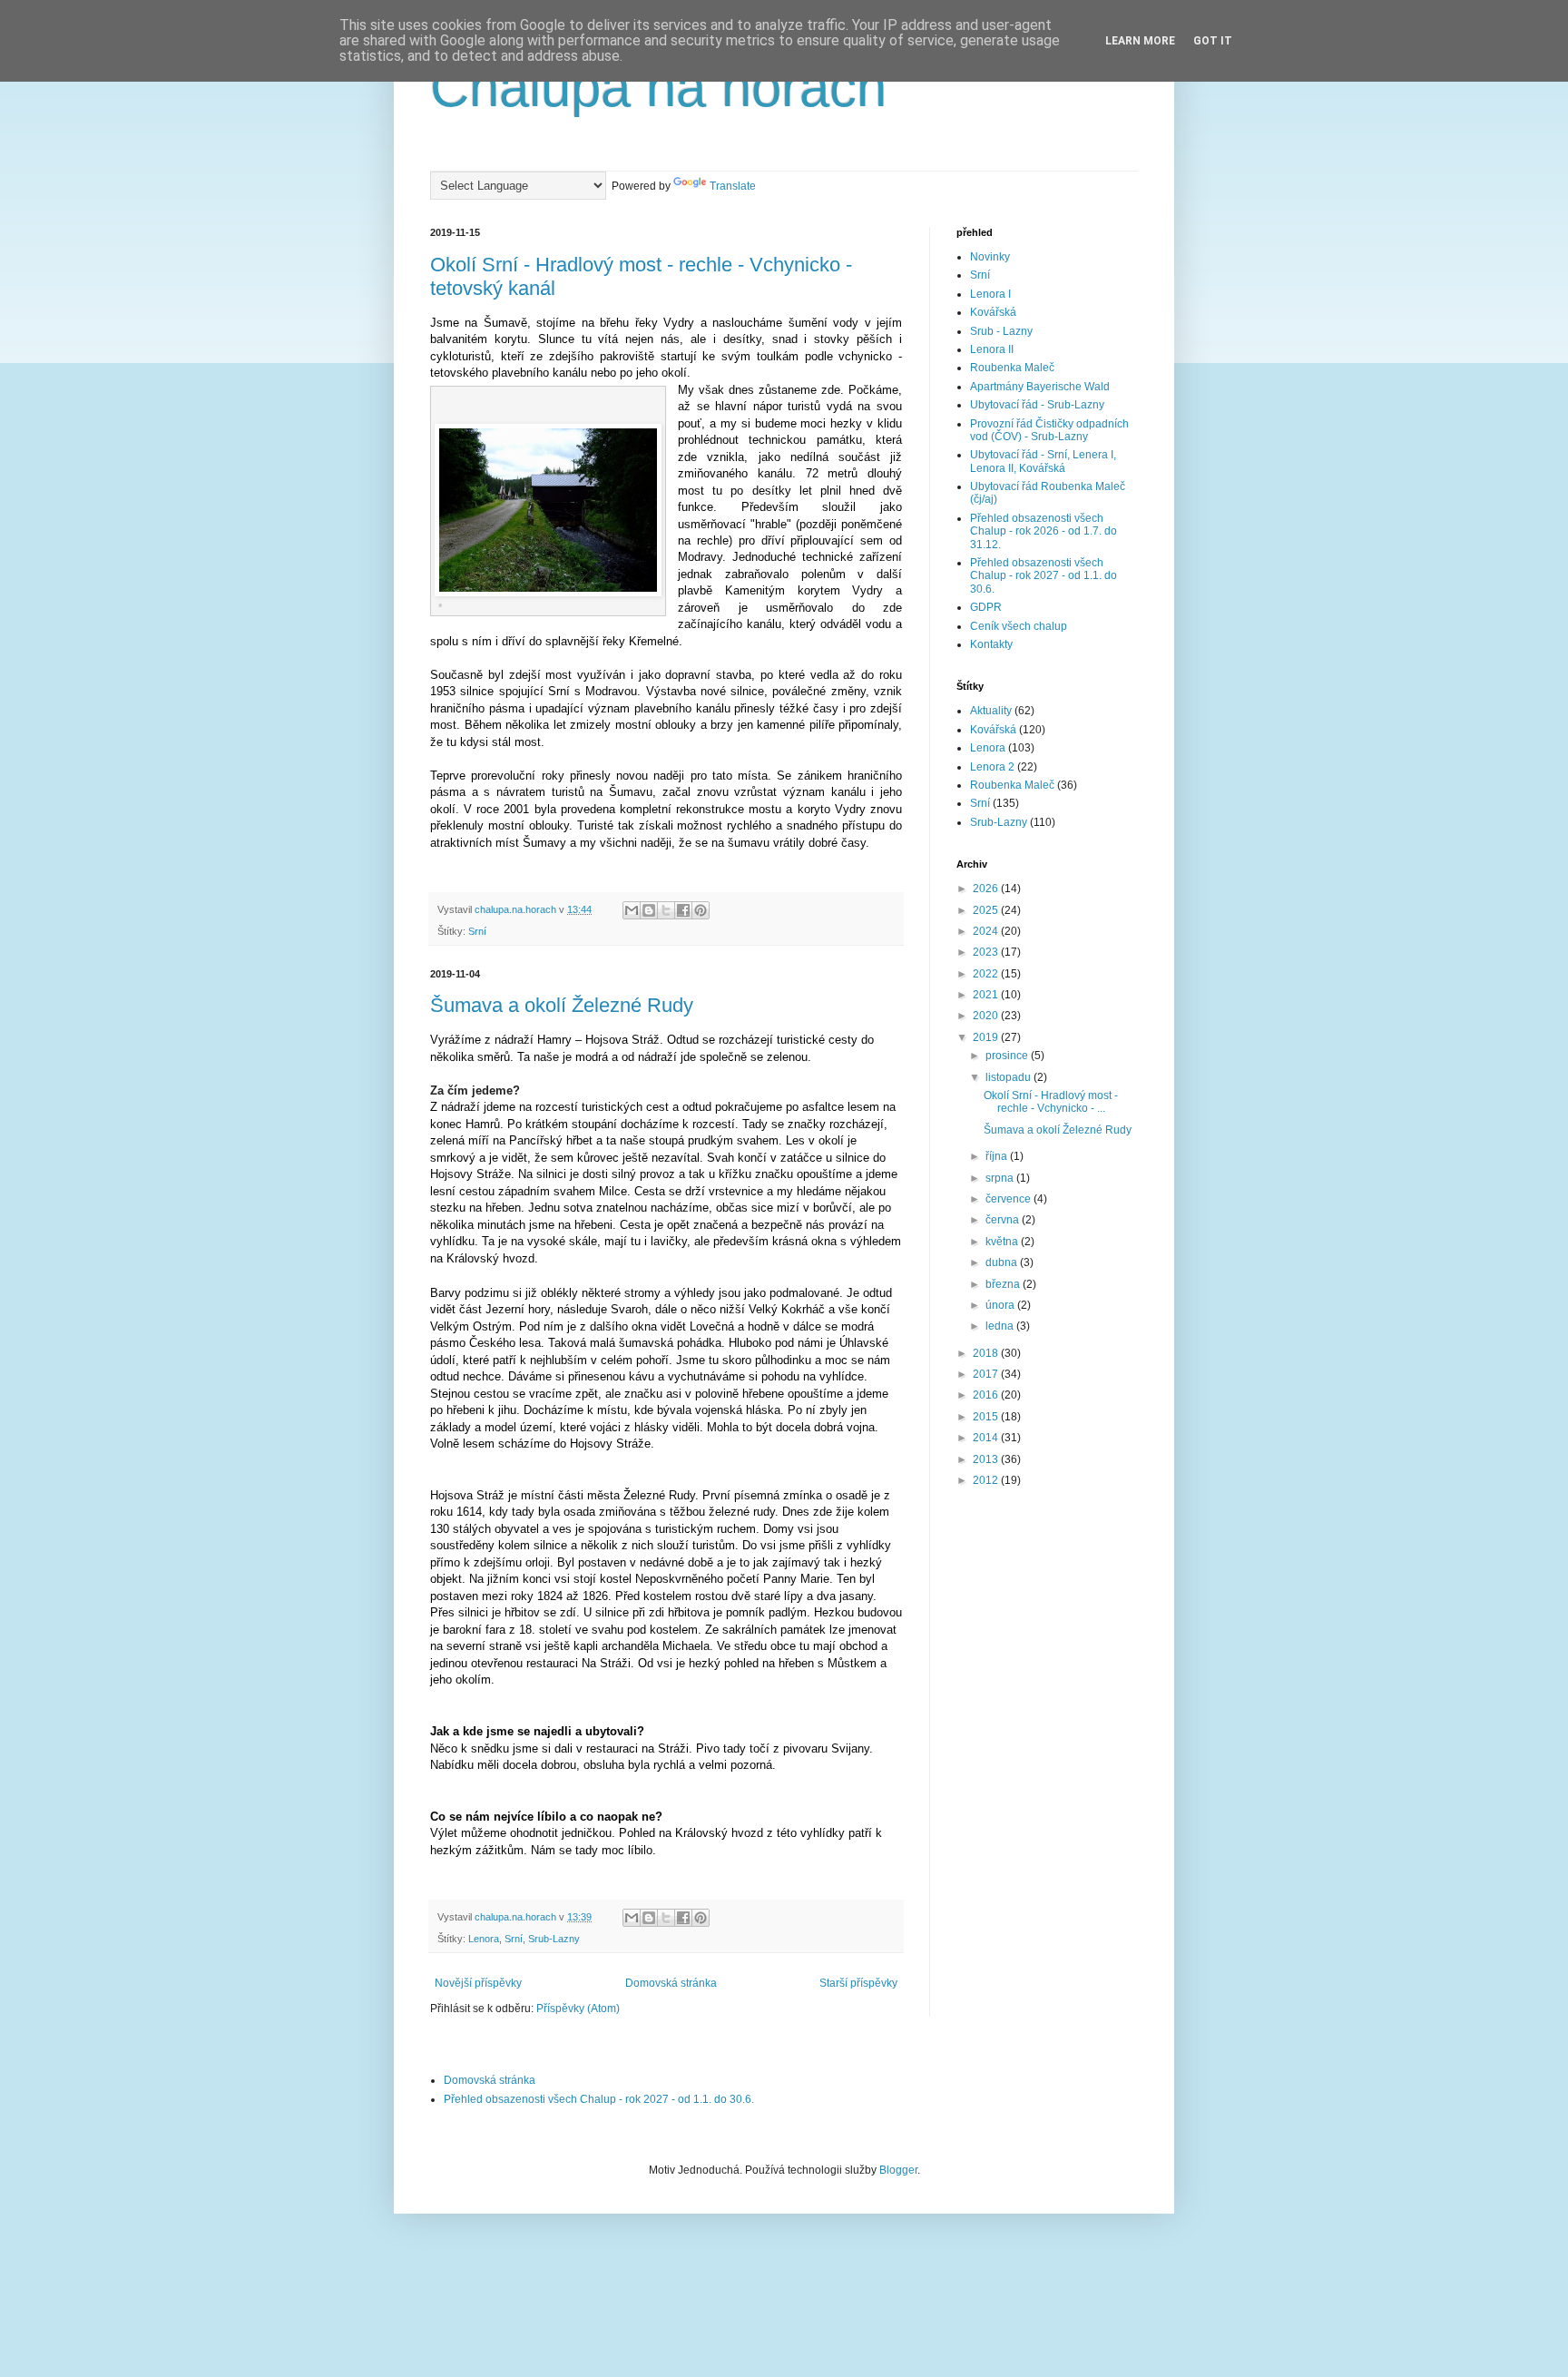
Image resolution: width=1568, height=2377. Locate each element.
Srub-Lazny (554, 1939)
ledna (1001, 1326)
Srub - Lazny (1001, 331)
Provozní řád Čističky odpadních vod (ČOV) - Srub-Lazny (1049, 430)
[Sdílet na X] (666, 910)
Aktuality (991, 711)
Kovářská (993, 312)
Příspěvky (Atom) (578, 2009)
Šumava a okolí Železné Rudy (562, 1005)
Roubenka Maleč (1012, 368)
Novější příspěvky (478, 1983)
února (1001, 1305)
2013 (987, 1459)
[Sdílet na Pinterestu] (701, 910)
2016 (987, 1395)
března (1004, 1284)
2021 (987, 995)
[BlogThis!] (649, 910)
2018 (987, 1353)
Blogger (898, 2170)
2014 (987, 1438)
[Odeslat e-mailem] (632, 910)
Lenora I (990, 294)
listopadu (1009, 1077)
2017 (987, 1374)
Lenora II (992, 349)
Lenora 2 (992, 767)
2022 (987, 974)
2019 (987, 1037)
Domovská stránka (671, 1983)
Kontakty (991, 644)
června (1004, 1220)
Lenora (484, 1939)
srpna (1001, 1178)
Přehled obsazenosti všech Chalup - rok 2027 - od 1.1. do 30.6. (1044, 576)
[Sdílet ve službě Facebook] (683, 910)
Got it (1213, 41)
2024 (987, 931)
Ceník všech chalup (1019, 626)
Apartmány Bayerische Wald (1040, 387)
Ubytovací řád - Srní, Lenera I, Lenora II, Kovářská (1043, 461)
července (1009, 1199)
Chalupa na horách (658, 88)
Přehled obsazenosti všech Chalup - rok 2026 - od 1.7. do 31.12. (1044, 531)
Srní (477, 931)
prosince (1008, 1056)
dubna (1003, 1262)
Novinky (990, 257)
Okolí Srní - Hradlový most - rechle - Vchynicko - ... (1051, 1102)
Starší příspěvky (858, 1983)
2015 (987, 1417)
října (998, 1156)
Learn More (1140, 41)
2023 (987, 952)
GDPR (986, 607)
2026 (987, 889)
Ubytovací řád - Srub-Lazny (1037, 405)
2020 (987, 1016)
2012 (987, 1480)
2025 (987, 910)
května (1003, 1242)
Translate (733, 186)
